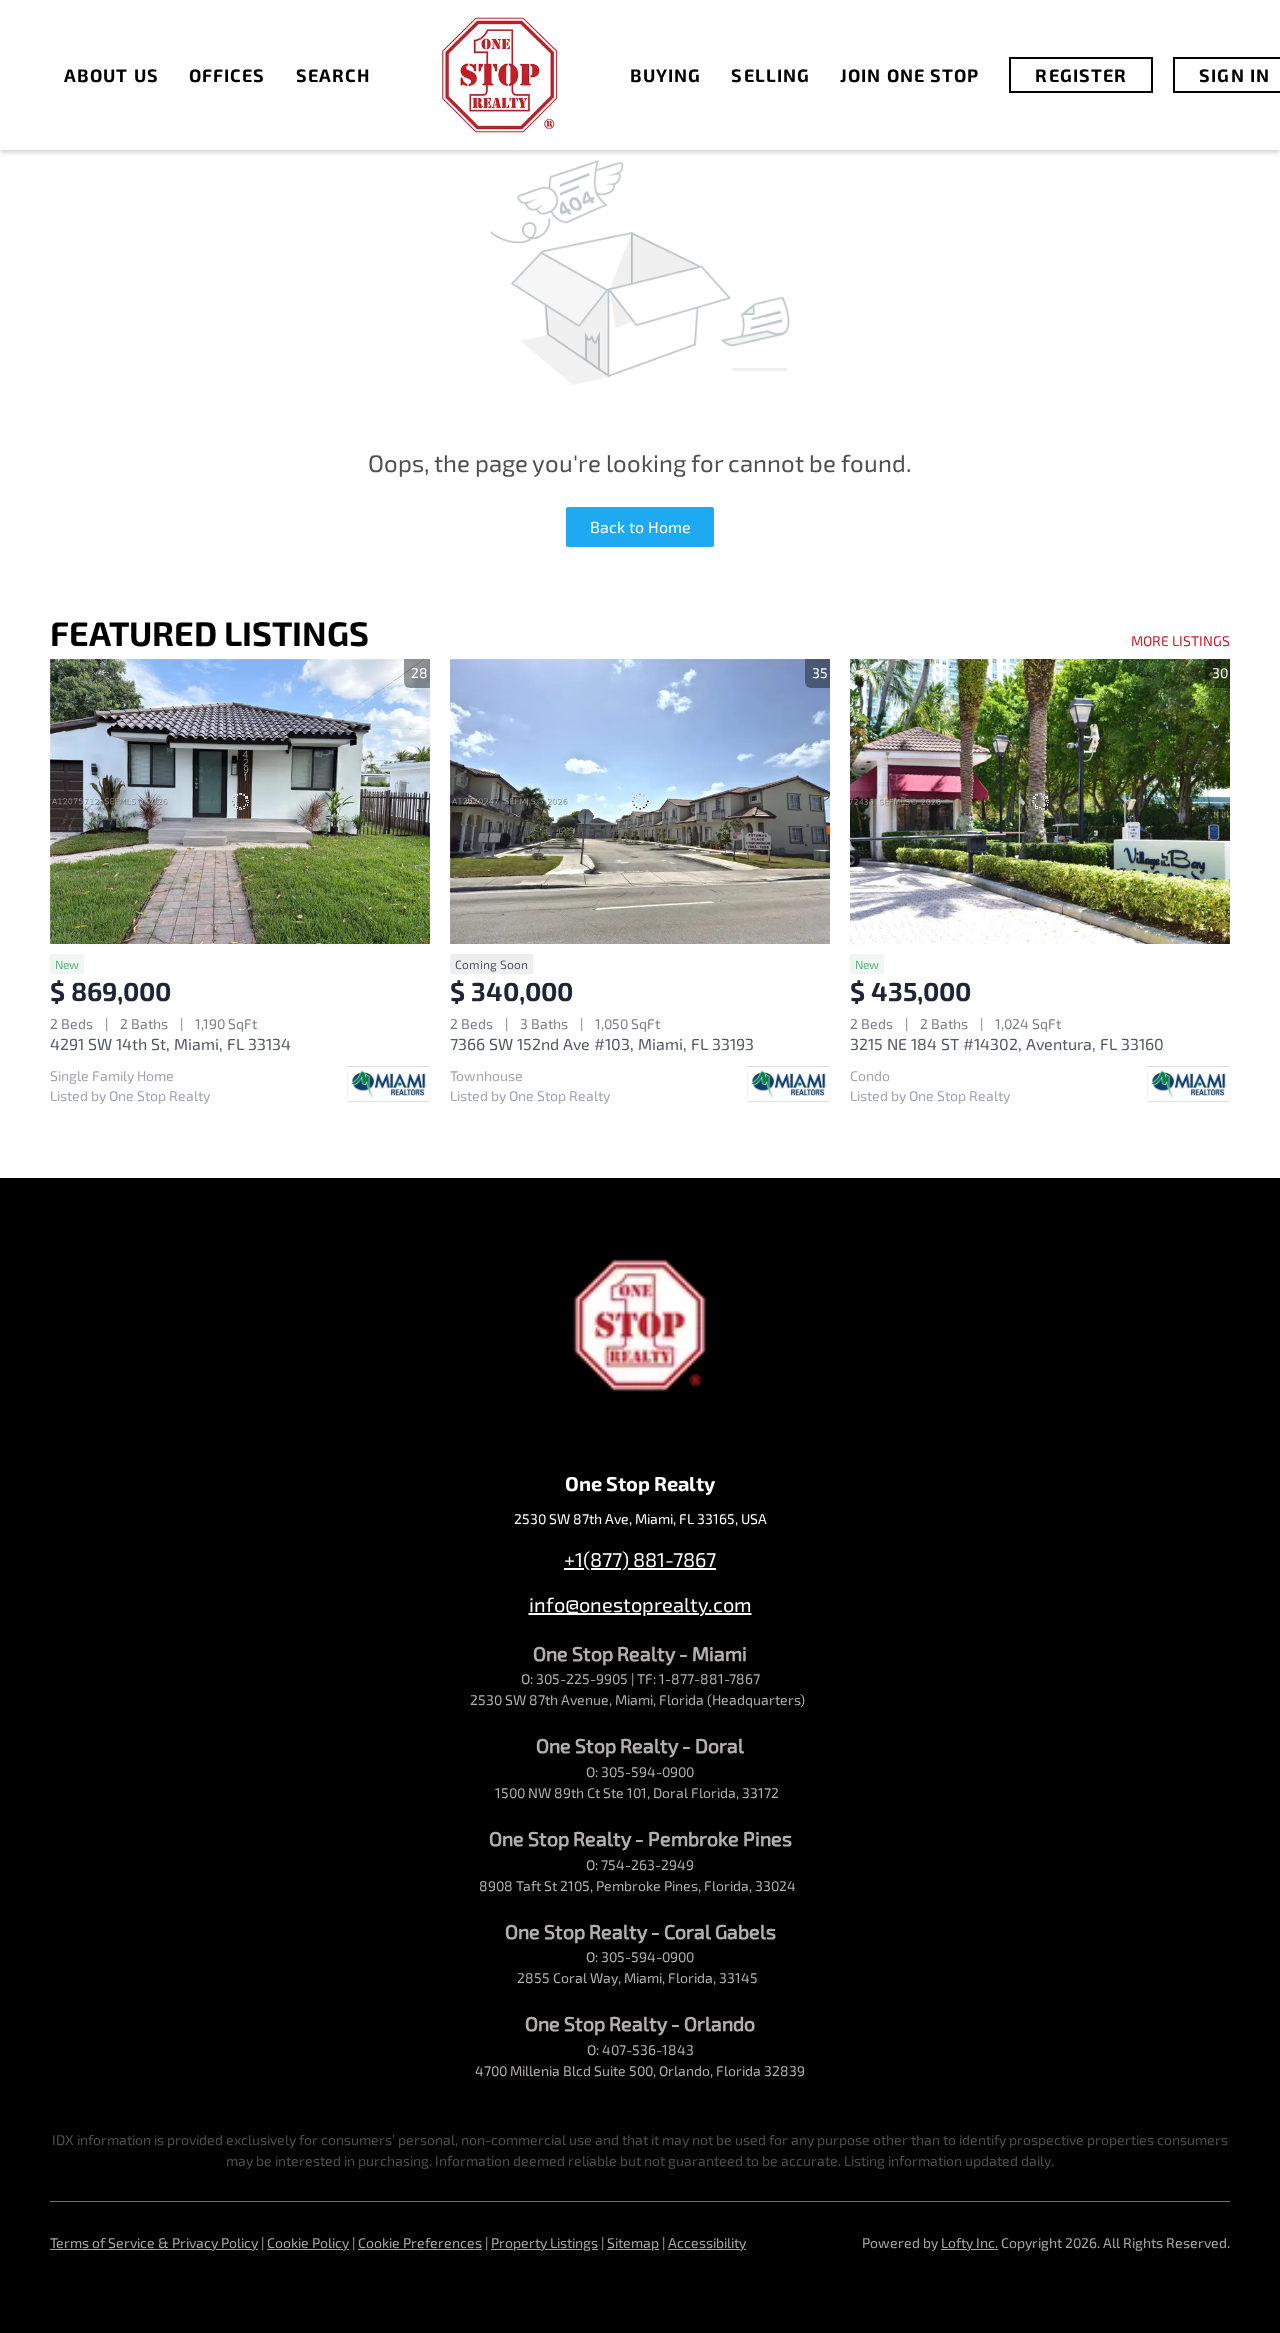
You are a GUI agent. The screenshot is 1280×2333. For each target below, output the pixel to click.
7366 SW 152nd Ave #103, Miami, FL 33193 (602, 1043)
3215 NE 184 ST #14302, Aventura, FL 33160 (1007, 1043)
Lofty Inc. (969, 2242)
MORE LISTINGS (1180, 640)
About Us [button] (111, 75)
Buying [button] (666, 75)
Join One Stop (909, 75)
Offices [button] (227, 75)
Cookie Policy (308, 2242)
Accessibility (707, 2242)
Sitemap (633, 2242)
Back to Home (640, 526)
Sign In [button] (1234, 75)
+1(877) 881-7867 (640, 1559)
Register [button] (1081, 75)
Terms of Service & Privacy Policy (154, 2242)
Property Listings (544, 2242)
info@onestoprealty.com (640, 1604)
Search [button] (333, 75)
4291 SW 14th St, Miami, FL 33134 (170, 1043)
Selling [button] (770, 75)
